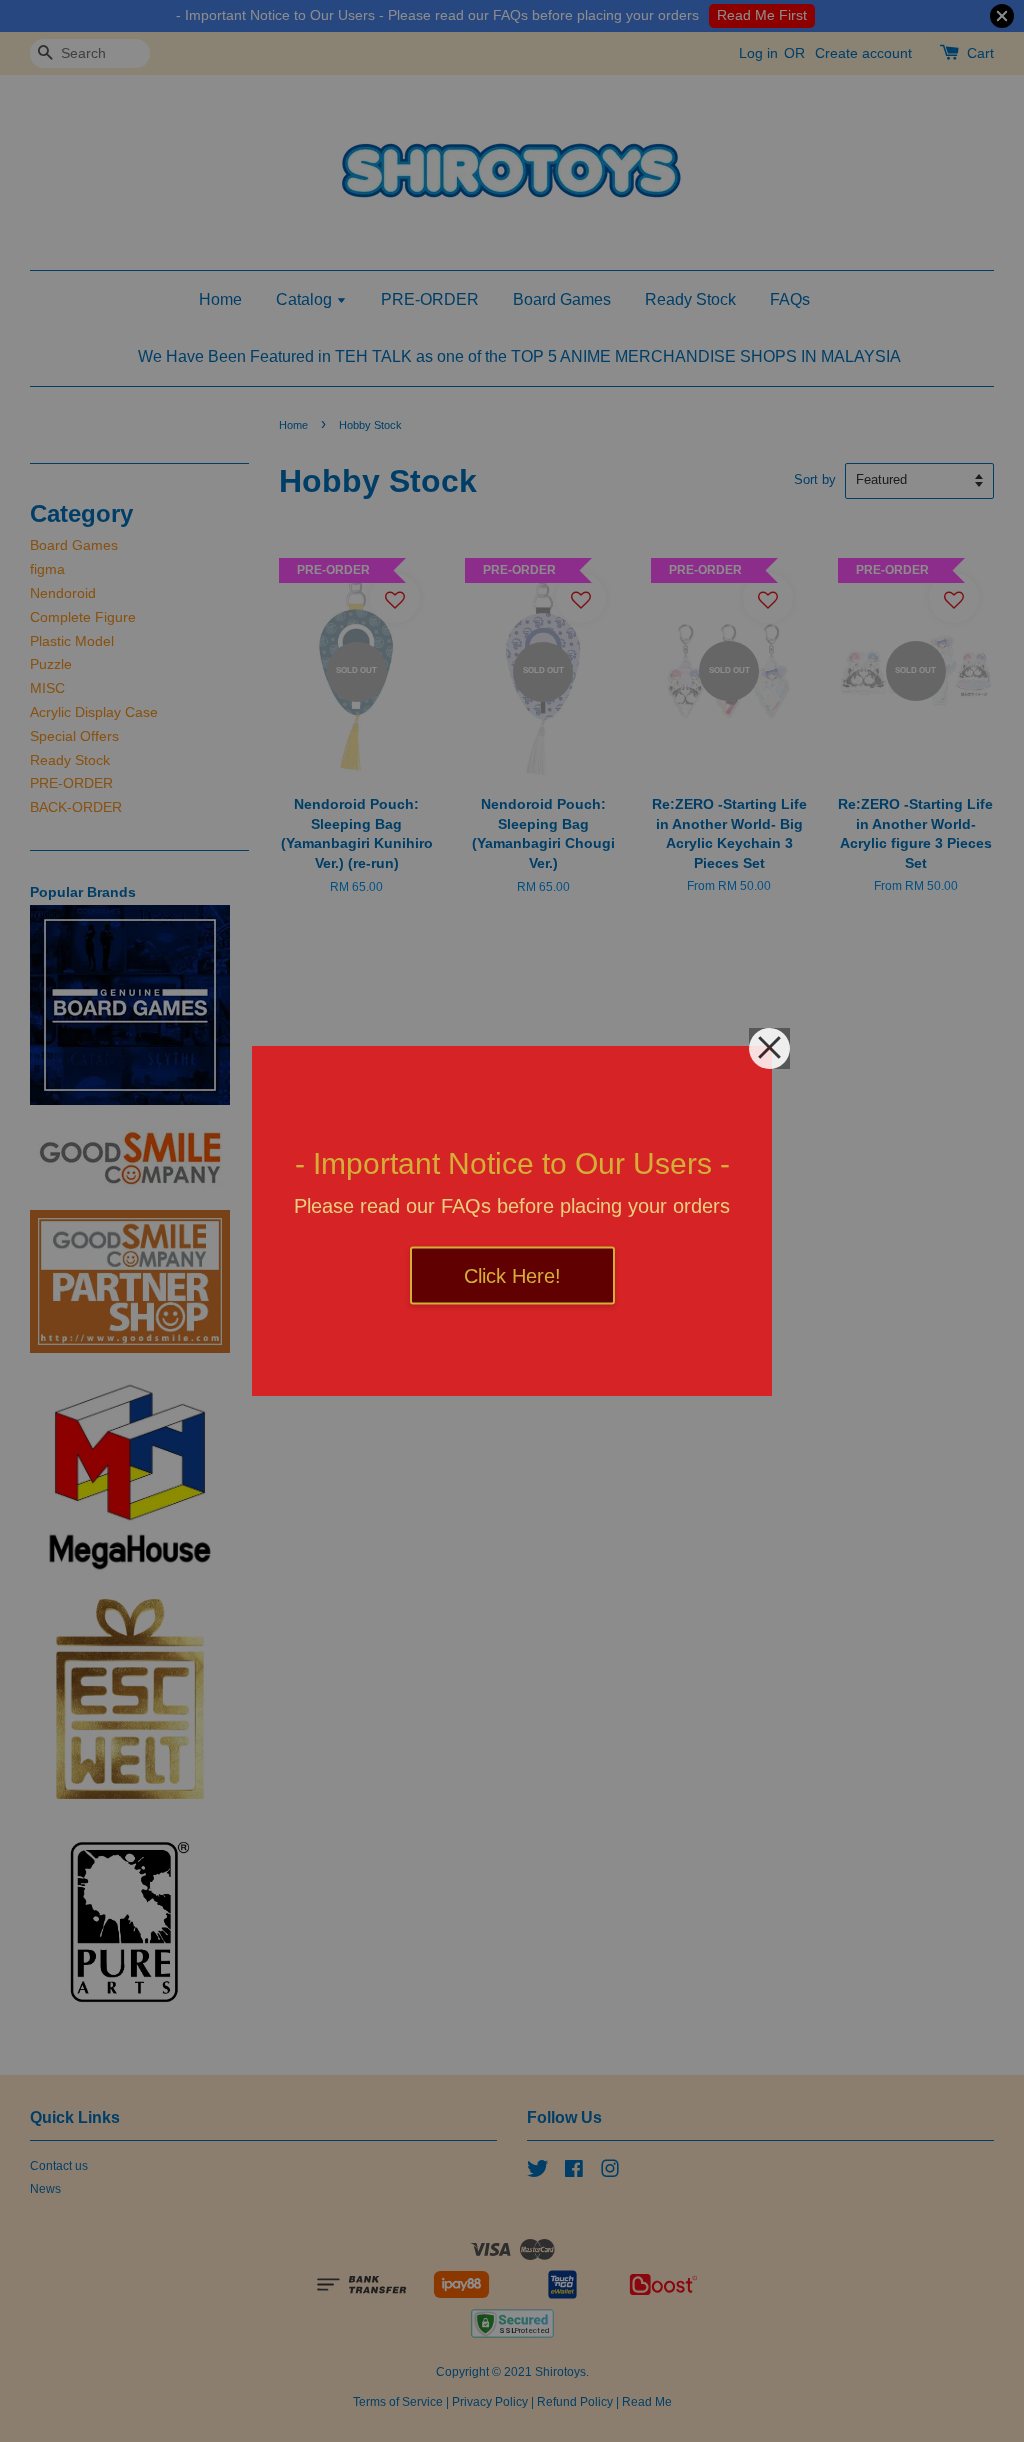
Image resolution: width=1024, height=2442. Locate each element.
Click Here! (512, 1276)
